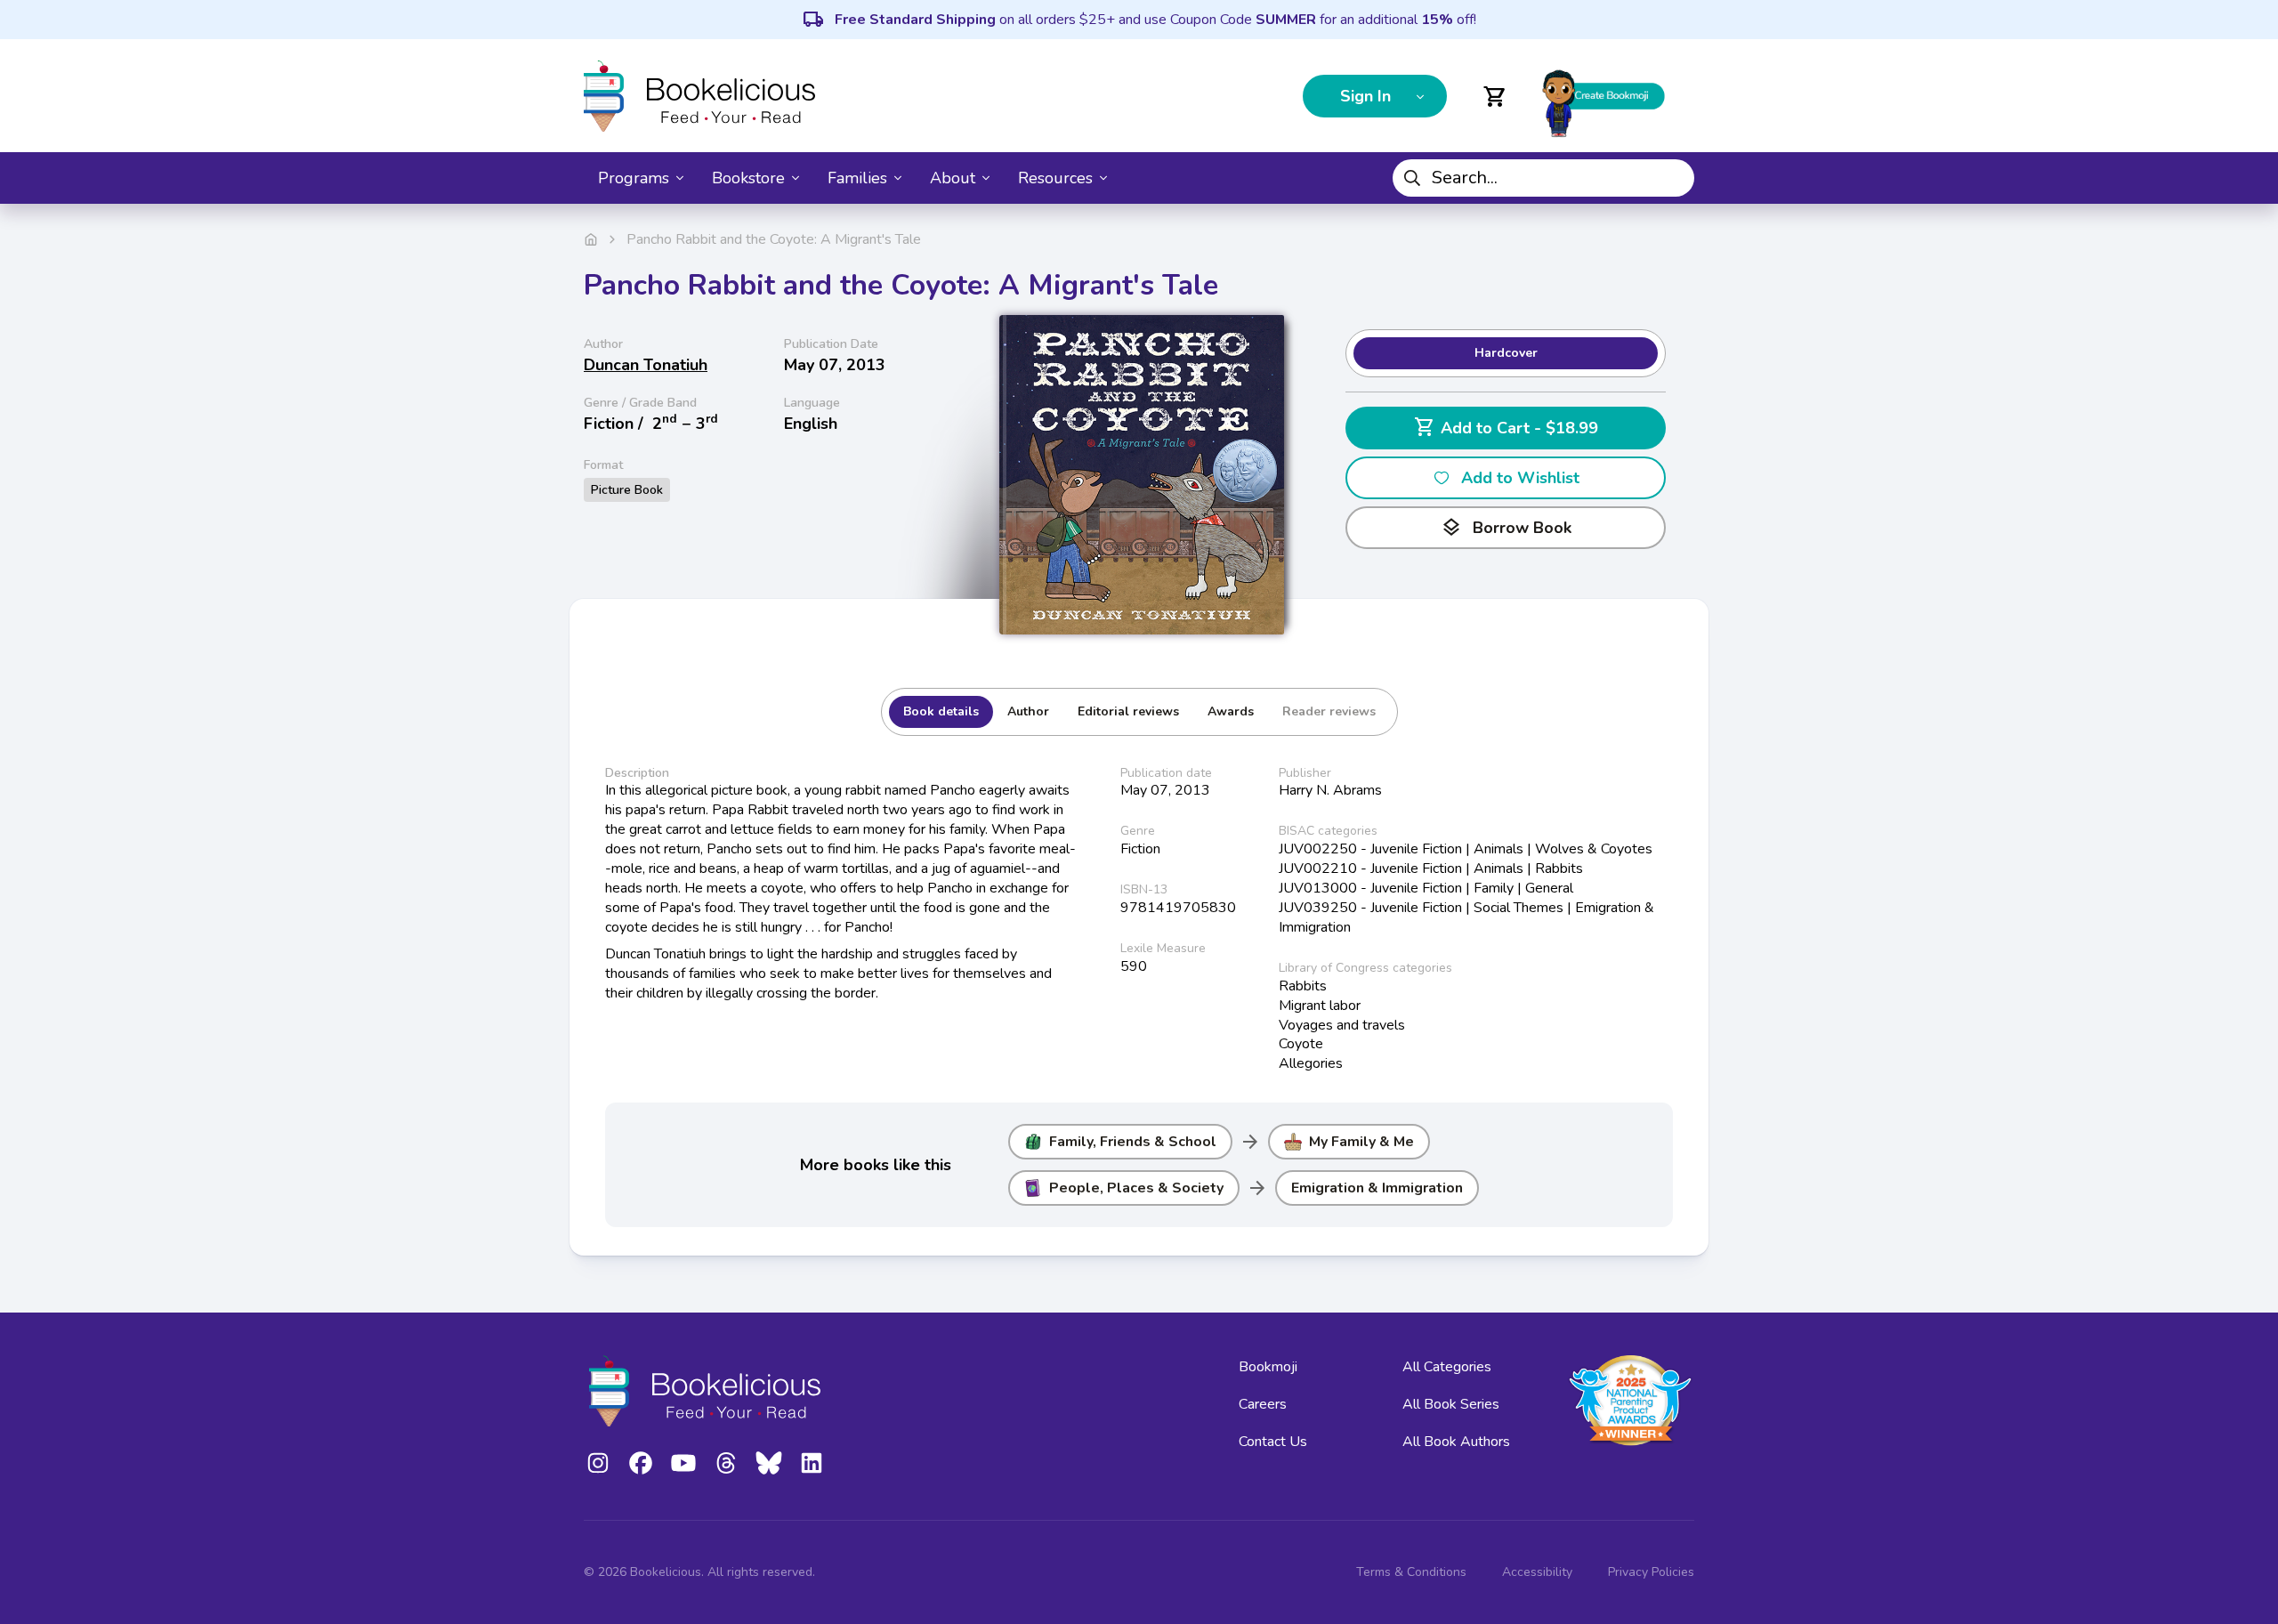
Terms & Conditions (1411, 1572)
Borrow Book (1506, 528)
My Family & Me (1361, 1142)
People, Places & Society (1136, 1188)
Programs (634, 178)
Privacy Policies (1651, 1572)
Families (857, 178)
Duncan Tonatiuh (646, 365)
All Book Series (1451, 1404)
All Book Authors (1456, 1442)
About (953, 178)
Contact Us (1273, 1442)
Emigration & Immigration (1377, 1188)
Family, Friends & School (1133, 1142)
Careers (1263, 1404)
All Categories (1447, 1367)
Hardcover (1506, 353)
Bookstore (748, 178)
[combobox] (1543, 178)
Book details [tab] (941, 711)
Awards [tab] (1231, 711)
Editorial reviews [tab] (1128, 711)
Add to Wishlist (1520, 478)
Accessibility (1537, 1572)
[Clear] (1674, 178)
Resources (1055, 178)
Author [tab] (1028, 711)
